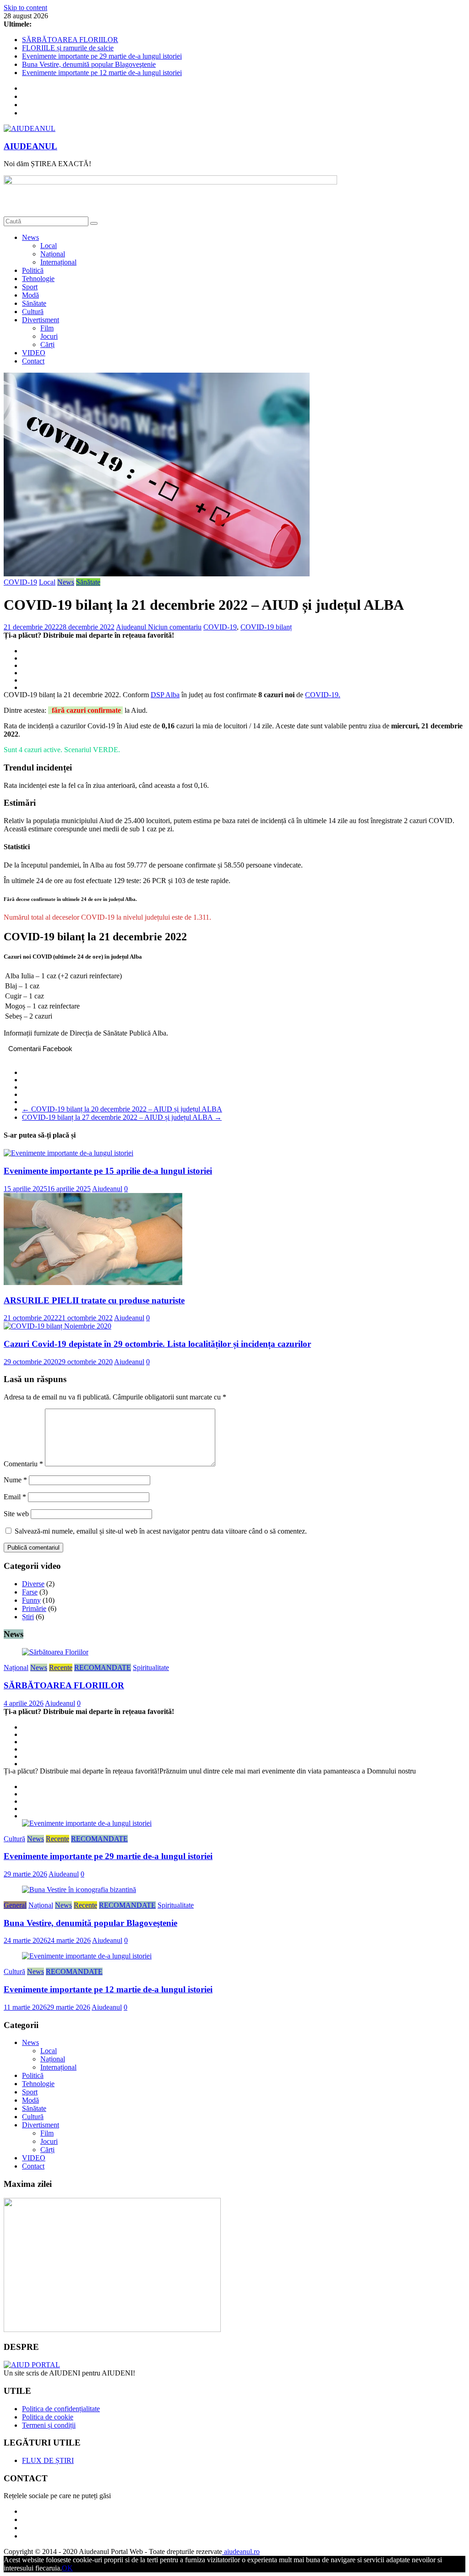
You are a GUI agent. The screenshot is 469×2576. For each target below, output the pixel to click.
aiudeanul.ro (241, 2552)
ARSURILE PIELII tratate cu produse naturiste (94, 1300)
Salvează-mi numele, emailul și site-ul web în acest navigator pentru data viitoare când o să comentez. (161, 1531)
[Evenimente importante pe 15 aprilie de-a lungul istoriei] (68, 1153)
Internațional (58, 262)
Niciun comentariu (175, 627)
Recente (61, 1668)
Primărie (34, 1608)
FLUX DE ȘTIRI (48, 2460)
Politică (33, 270)
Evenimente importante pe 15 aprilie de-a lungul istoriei (108, 1171)
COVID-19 (20, 582)
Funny (31, 1600)
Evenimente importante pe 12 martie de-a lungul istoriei (102, 73)
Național (53, 254)
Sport (30, 287)
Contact (33, 361)
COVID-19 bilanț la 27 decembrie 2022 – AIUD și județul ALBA (122, 1117)
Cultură (33, 312)
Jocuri (49, 336)
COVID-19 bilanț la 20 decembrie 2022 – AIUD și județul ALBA (122, 1109)
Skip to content (25, 8)
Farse (30, 1592)
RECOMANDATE (103, 1668)
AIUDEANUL (30, 146)
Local (49, 246)
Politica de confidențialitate (61, 2409)
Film (47, 328)
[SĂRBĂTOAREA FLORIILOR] (55, 1652)
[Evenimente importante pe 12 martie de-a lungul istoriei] (87, 1956)
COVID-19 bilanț (266, 627)
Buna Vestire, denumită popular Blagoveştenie (89, 64)
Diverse (33, 1584)
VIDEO (34, 353)
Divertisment (41, 320)
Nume (15, 1480)
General (15, 1905)
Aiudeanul (132, 627)
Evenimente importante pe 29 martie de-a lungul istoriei (102, 56)
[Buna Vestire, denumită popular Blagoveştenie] (79, 1890)
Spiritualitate (151, 1668)
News (30, 237)
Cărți (47, 344)
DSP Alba (165, 695)
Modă (30, 295)
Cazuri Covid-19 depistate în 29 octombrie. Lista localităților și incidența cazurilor (157, 1344)
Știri (28, 1617)
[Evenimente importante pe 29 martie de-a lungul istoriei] (87, 1823)
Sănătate (34, 303)
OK (67, 2568)
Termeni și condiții (49, 2425)
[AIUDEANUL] (32, 2365)
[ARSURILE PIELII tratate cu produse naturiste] (93, 1283)
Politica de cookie (48, 2417)
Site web (16, 1514)
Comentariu (23, 1464)
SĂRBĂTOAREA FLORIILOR (70, 40)
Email (15, 1497)
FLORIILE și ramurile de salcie (68, 48)
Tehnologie (38, 279)
